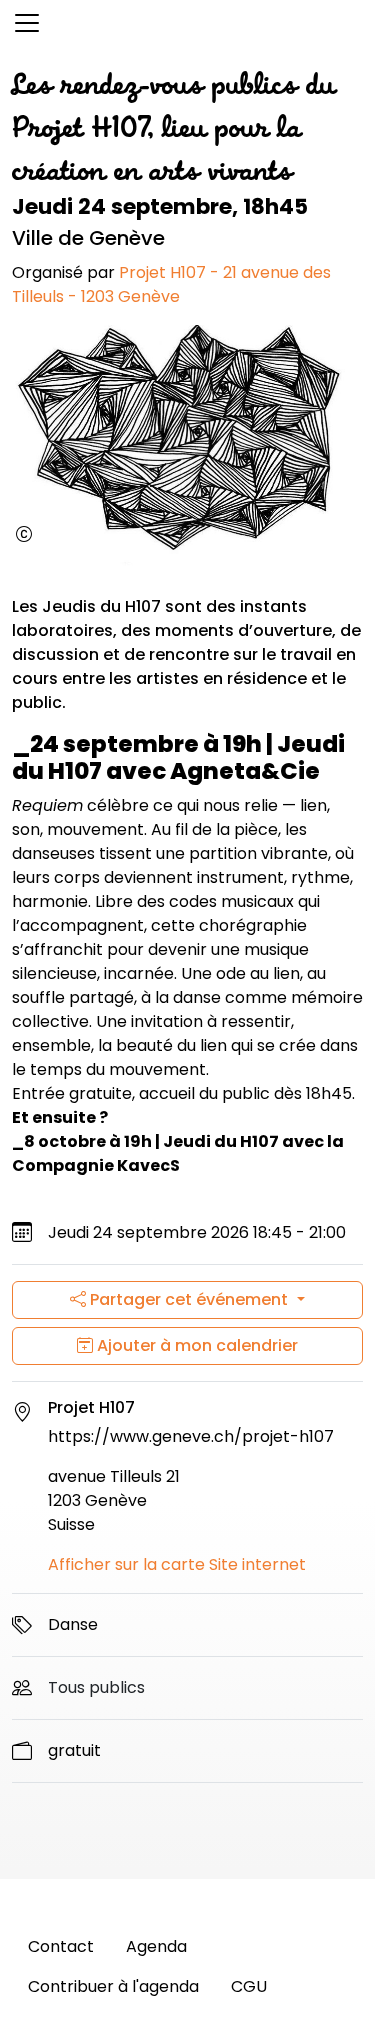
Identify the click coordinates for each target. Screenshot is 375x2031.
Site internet (257, 1564)
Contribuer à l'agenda (113, 1986)
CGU (249, 1986)
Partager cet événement (189, 1299)
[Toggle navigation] (27, 23)
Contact (61, 1946)
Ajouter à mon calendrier (195, 1345)
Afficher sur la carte (126, 1564)
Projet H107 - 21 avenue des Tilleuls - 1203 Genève (171, 284)
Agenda (156, 1946)
